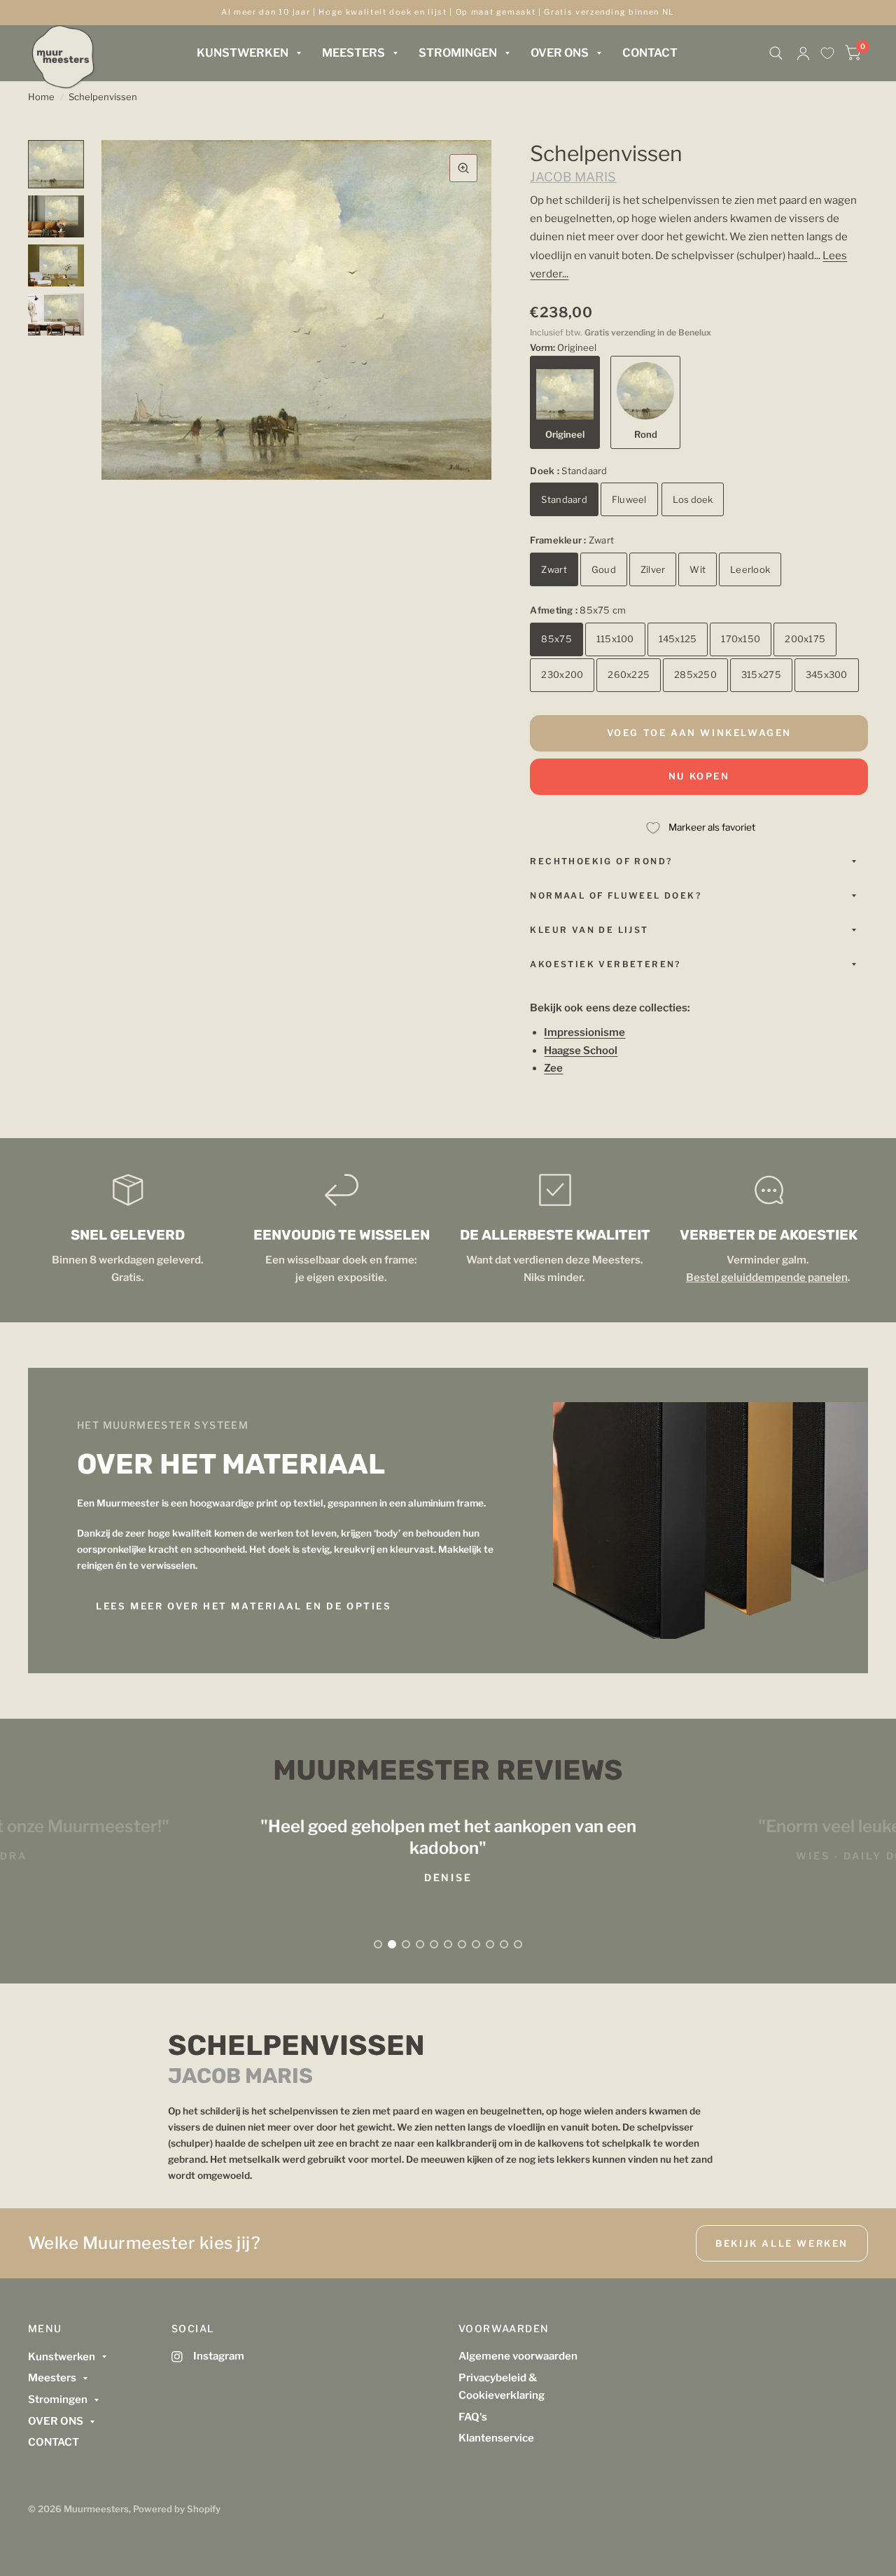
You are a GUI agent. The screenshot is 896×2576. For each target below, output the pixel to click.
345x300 (827, 674)
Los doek (693, 499)
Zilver (653, 569)
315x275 (761, 674)
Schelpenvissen (103, 97)
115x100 (615, 639)
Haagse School (581, 1051)
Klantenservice (496, 2438)
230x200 (562, 674)
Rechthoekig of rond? (601, 861)
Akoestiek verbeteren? (605, 964)
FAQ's (473, 2417)
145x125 (678, 639)
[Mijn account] (803, 53)
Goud (604, 569)
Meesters (353, 53)
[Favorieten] (827, 53)
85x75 (556, 639)
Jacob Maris (573, 177)
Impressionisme (584, 1032)
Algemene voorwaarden (518, 2356)
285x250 (695, 674)
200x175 (805, 639)
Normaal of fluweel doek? (616, 895)
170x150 (741, 639)
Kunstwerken (243, 53)
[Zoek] (776, 53)
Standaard (564, 499)
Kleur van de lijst (589, 930)
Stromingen (458, 53)
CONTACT (650, 53)
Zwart (554, 569)
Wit (698, 569)
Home (41, 97)
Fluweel (629, 499)
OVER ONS (560, 53)
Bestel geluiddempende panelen (767, 1277)
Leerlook (750, 569)
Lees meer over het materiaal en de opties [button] (244, 1606)
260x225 (629, 674)
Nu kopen (699, 776)
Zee (553, 1068)
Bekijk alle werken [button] (782, 2243)
